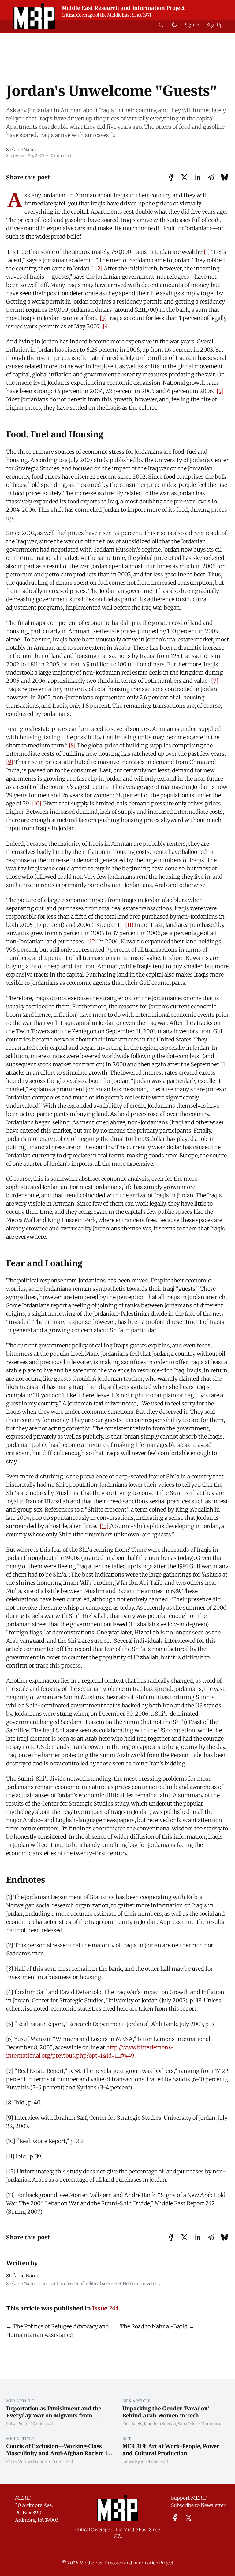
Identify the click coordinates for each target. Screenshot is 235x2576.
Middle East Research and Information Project (123, 8)
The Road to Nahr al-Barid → (157, 2326)
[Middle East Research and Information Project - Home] (34, 16)
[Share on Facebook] (171, 177)
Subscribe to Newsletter (198, 2505)
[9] (10, 762)
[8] (73, 745)
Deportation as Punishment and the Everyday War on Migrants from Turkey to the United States (54, 2415)
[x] (188, 2518)
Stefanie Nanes (21, 150)
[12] (93, 941)
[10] (37, 803)
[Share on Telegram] (211, 177)
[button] (161, 25)
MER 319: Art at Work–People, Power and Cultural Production (171, 2450)
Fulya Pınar (17, 2424)
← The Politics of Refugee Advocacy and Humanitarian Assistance (58, 2331)
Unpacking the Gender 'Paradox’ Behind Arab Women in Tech (166, 2412)
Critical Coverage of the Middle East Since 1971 (106, 15)
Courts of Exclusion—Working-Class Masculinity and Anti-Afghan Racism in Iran (58, 2453)
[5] (220, 391)
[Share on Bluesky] (225, 177)
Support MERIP (189, 2498)
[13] (105, 1526)
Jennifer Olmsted (160, 2424)
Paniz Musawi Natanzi (27, 2461)
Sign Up (215, 25)
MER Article (20, 2401)
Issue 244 (105, 2308)
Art (127, 2439)
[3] (103, 318)
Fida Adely (132, 2424)
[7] (215, 681)
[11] (130, 925)
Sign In (192, 25)
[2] (99, 268)
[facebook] (175, 2518)
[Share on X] (184, 177)
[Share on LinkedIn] (198, 177)
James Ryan (133, 2461)
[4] (106, 326)
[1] (207, 252)
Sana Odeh (188, 2424)
